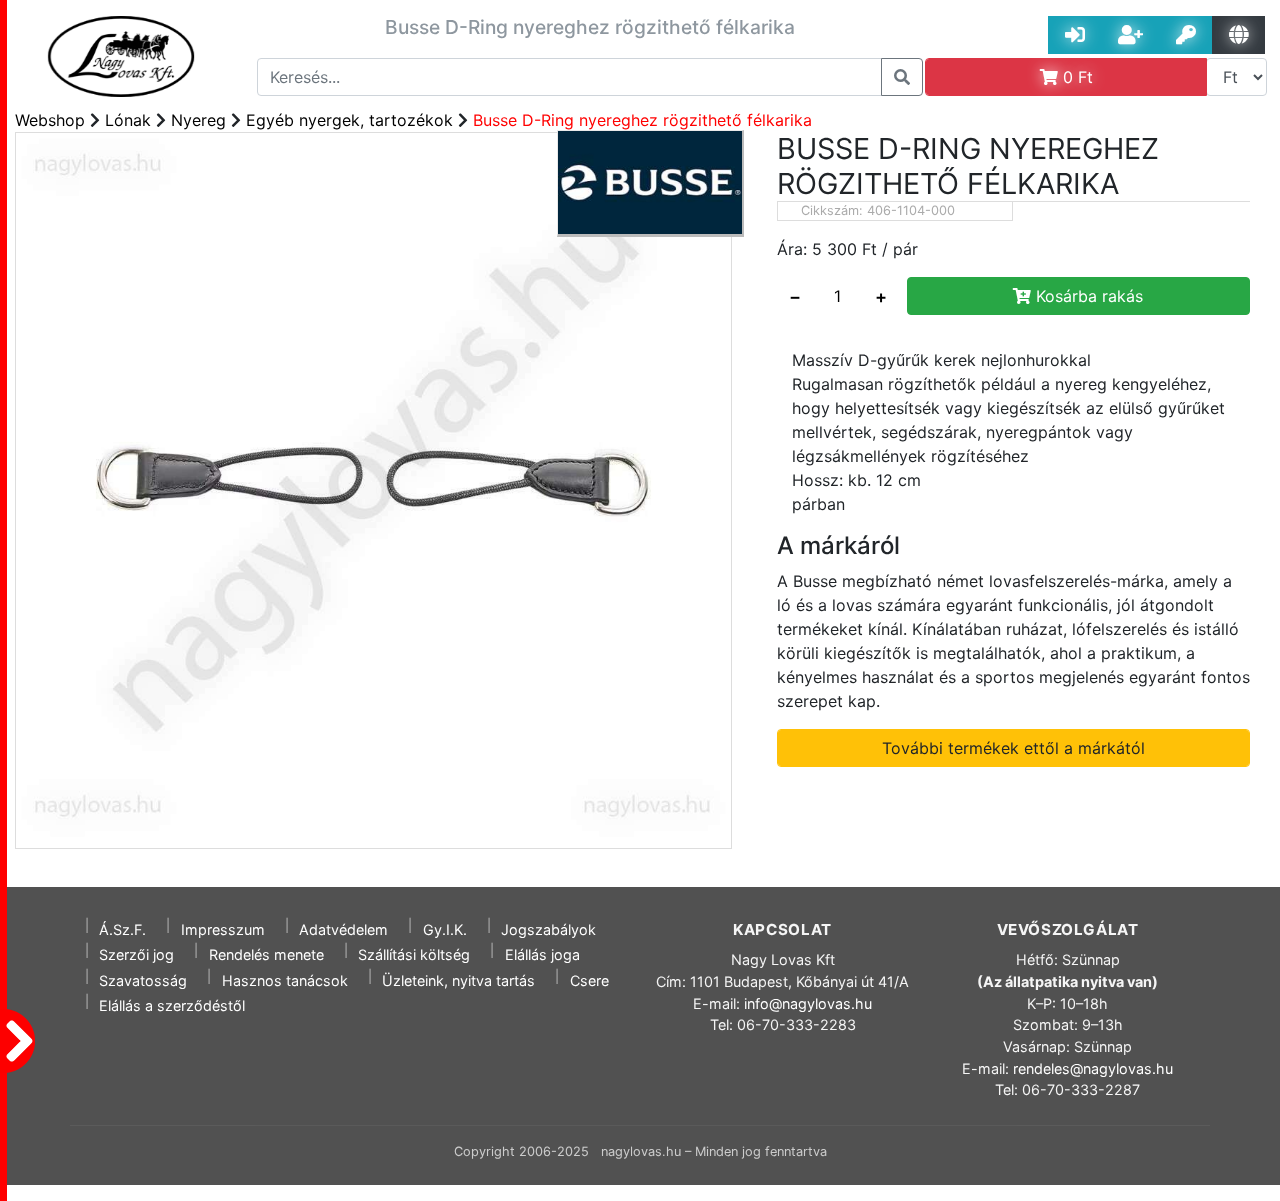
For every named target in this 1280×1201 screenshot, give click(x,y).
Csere (589, 980)
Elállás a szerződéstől (172, 1005)
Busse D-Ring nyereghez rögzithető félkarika (642, 120)
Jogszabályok (548, 929)
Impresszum (223, 929)
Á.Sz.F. (122, 929)
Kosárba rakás (1087, 296)
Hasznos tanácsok (285, 980)
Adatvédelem (343, 929)
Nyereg (198, 120)
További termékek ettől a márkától (1013, 748)
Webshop (50, 120)
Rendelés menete (266, 954)
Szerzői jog (136, 954)
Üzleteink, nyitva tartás (458, 980)
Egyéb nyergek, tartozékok (349, 120)
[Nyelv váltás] (1238, 35)
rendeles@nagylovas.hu (1093, 1068)
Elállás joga (542, 954)
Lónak (128, 120)
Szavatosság (143, 980)
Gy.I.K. (445, 929)
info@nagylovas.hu (808, 1003)
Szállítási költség (414, 954)
